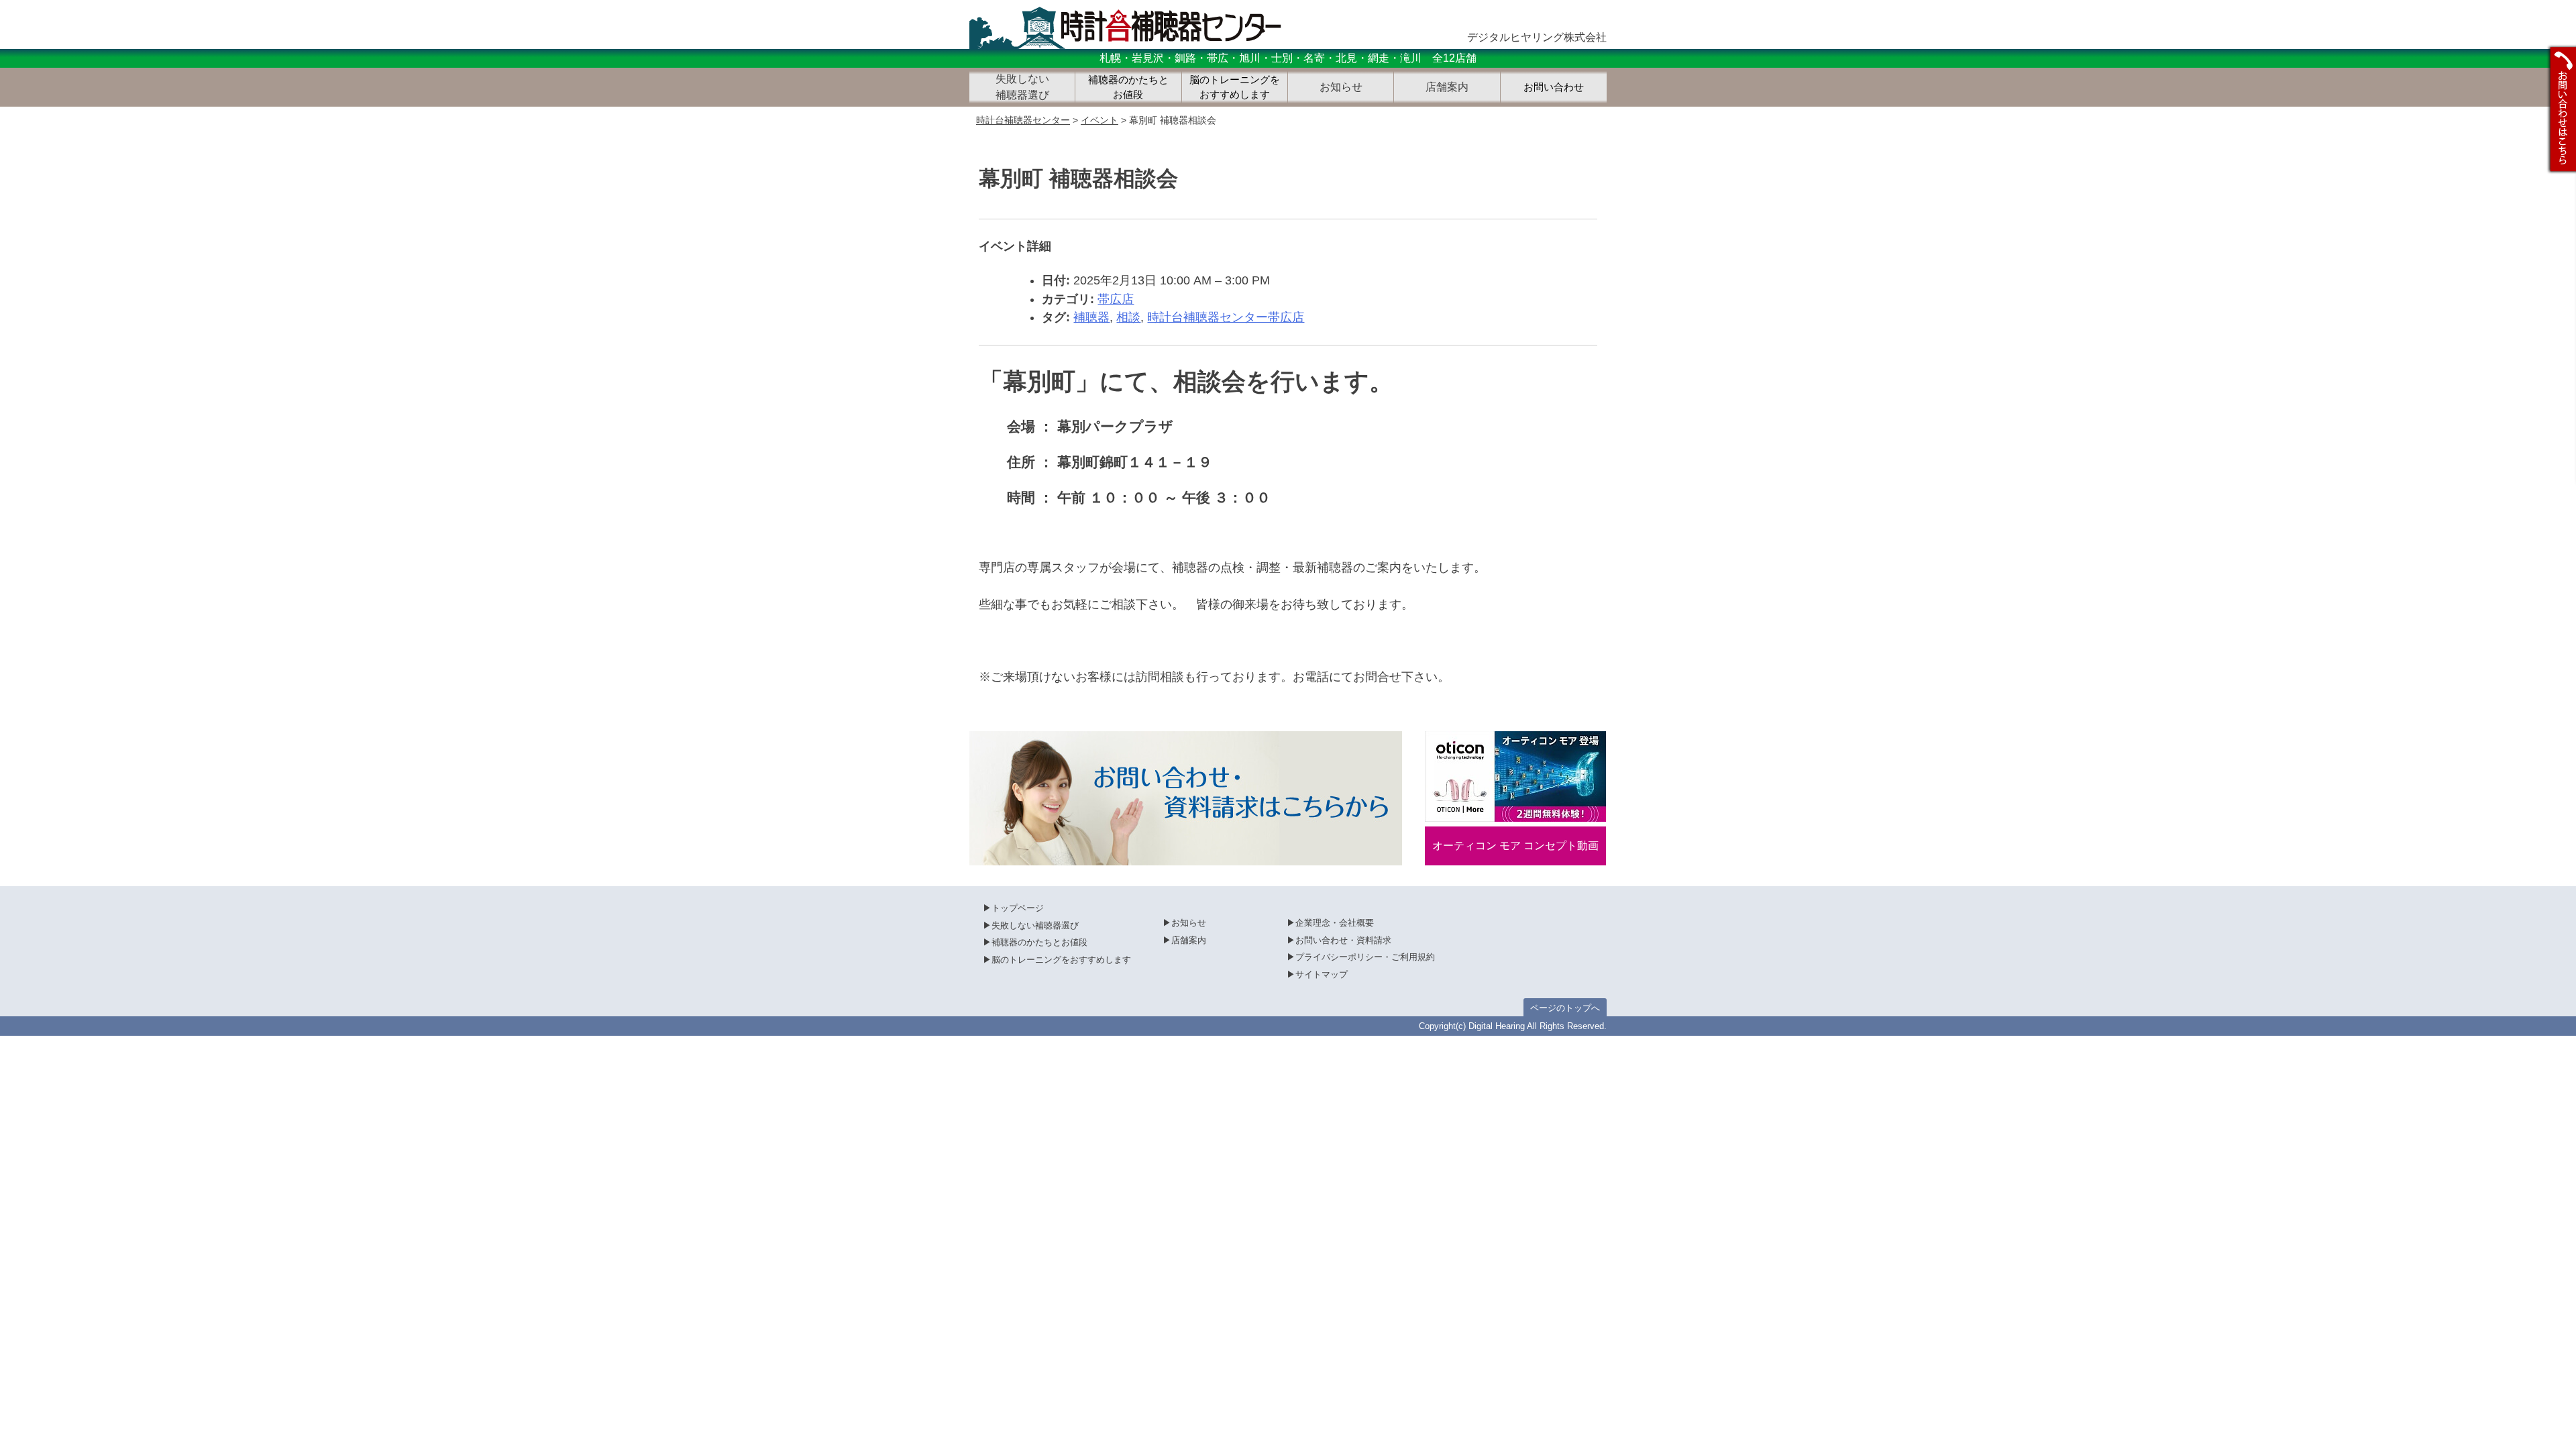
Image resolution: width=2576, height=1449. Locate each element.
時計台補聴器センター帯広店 (1226, 317)
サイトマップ (1322, 974)
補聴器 (1091, 317)
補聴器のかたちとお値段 (1128, 88)
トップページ (1018, 908)
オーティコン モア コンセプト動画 (1515, 846)
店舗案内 (1189, 940)
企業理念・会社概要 (1335, 923)
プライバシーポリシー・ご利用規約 (1365, 957)
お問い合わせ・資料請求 (1343, 940)
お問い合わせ (1554, 87)
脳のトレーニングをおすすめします (1235, 88)
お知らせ (1189, 923)
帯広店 (1116, 299)
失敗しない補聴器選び (1035, 925)
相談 (1128, 317)
